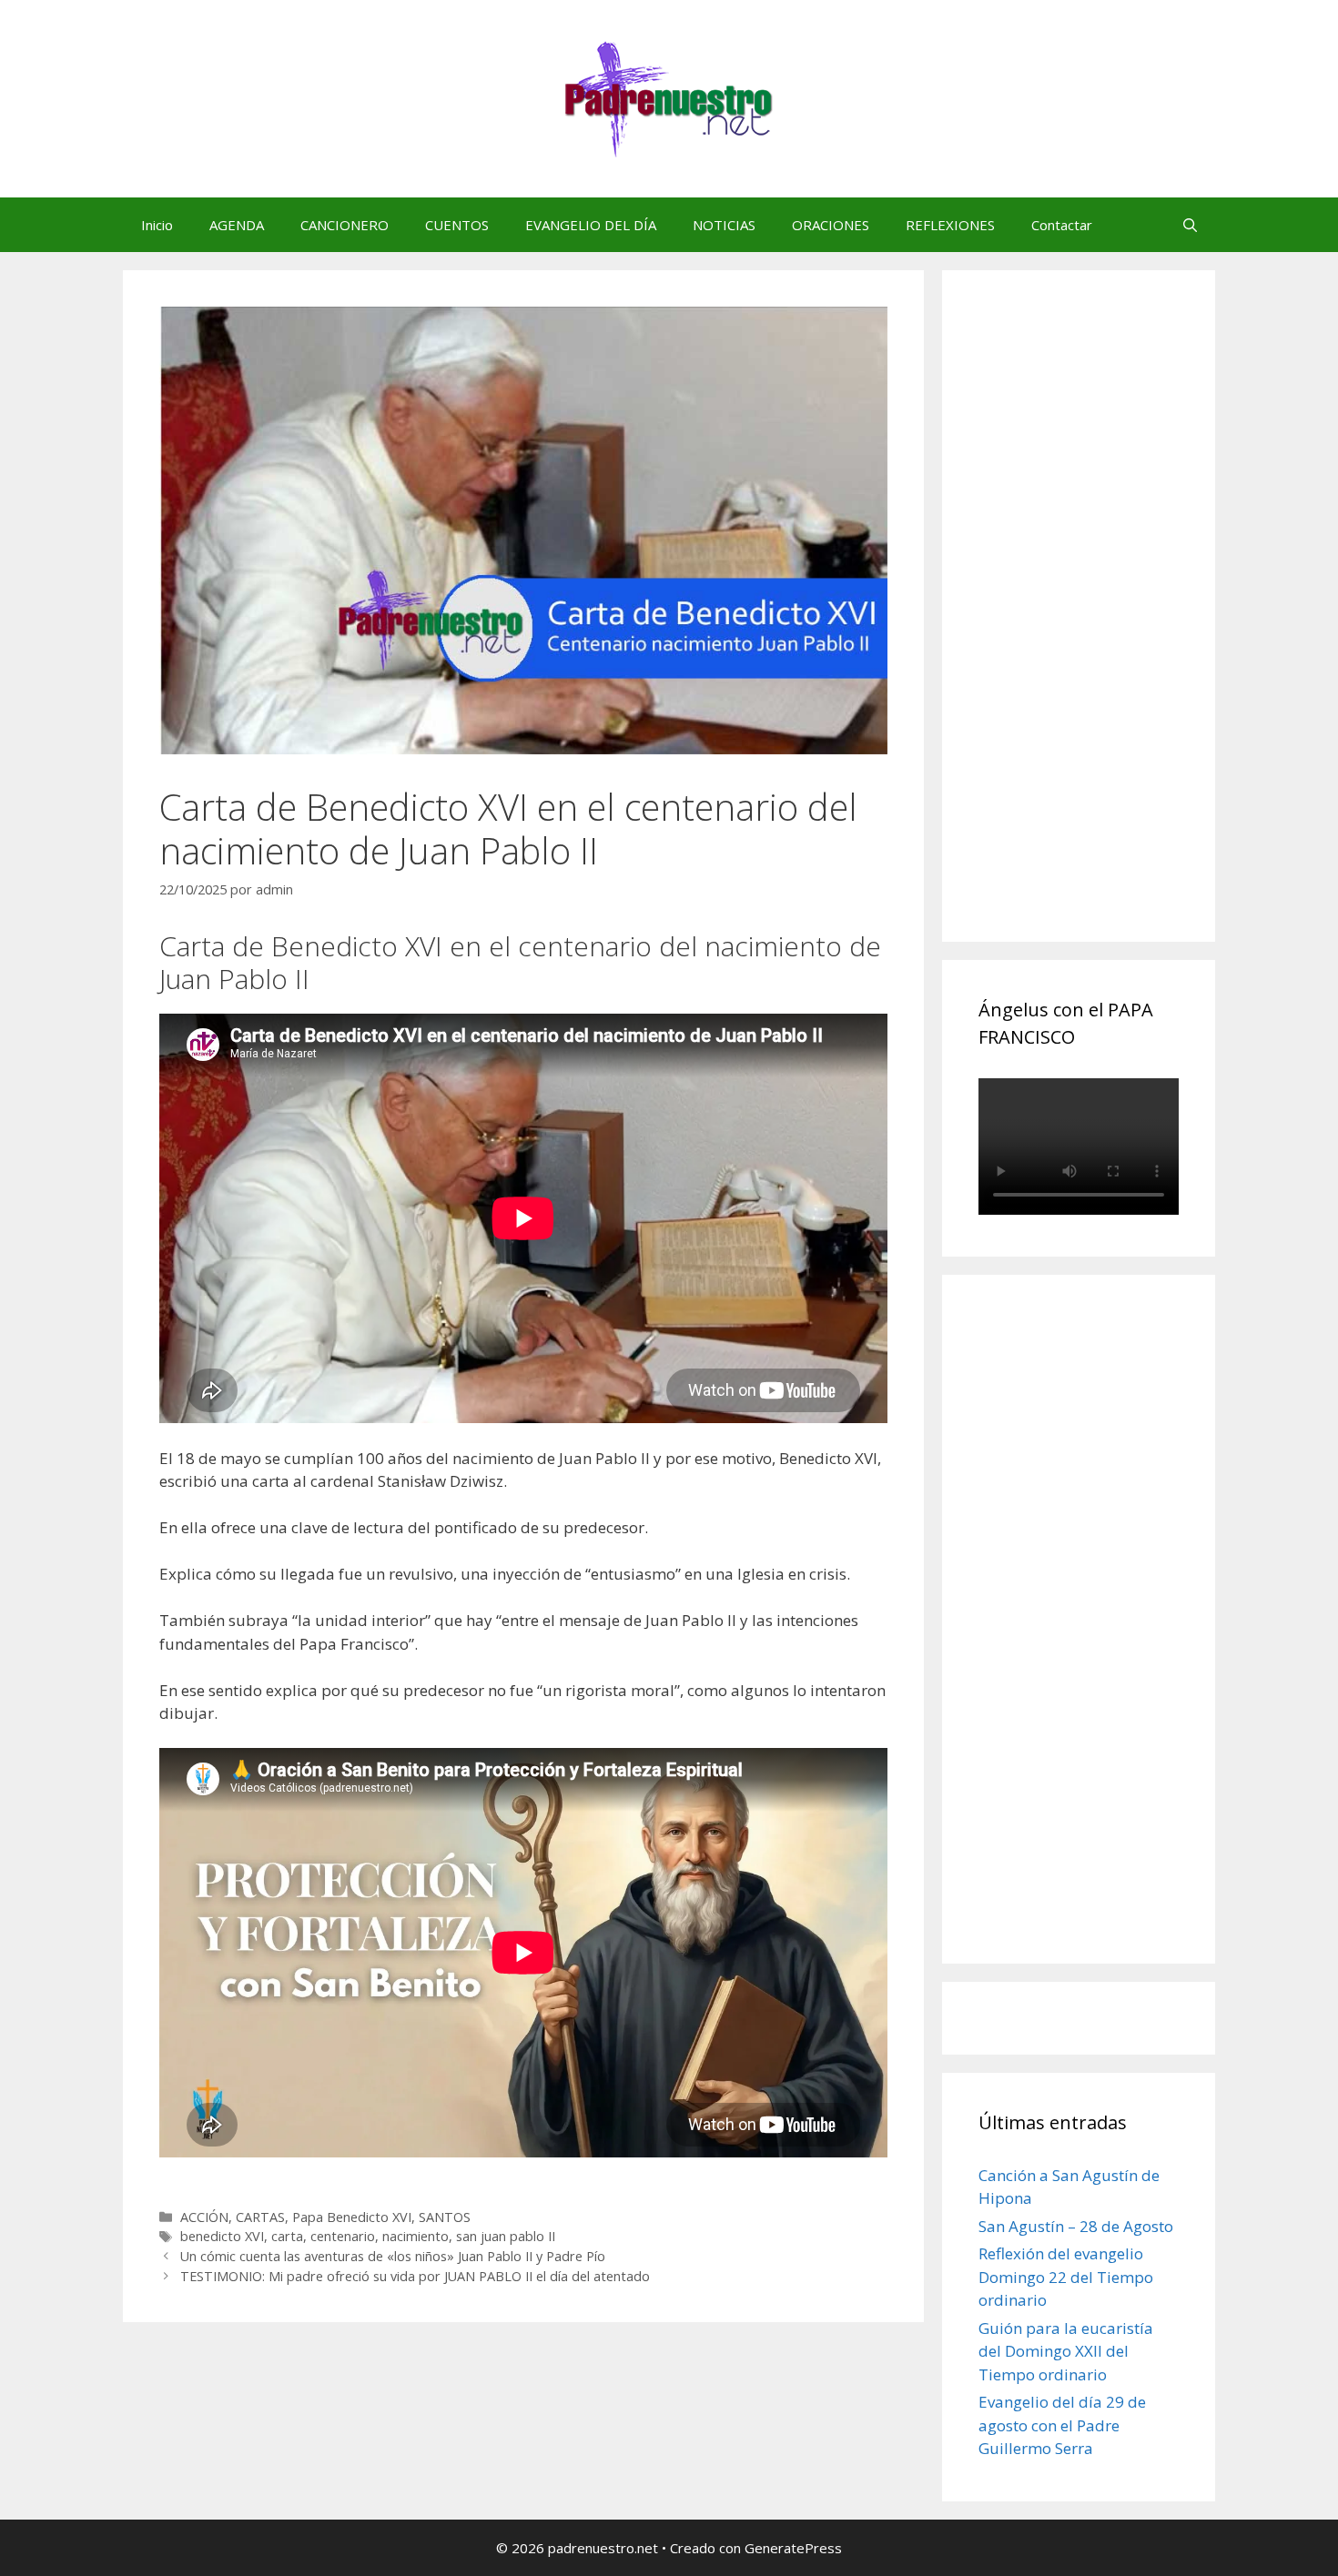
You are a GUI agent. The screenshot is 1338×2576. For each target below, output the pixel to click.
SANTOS (445, 2217)
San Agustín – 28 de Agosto (1076, 2226)
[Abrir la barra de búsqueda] (1190, 225)
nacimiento (416, 2236)
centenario (343, 2236)
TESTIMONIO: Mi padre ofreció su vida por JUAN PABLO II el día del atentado (415, 2276)
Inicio (157, 225)
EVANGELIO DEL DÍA (591, 225)
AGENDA (237, 225)
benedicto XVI (222, 2236)
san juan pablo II (506, 2236)
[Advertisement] (1115, 626)
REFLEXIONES (950, 225)
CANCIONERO (345, 225)
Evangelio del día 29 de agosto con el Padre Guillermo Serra (1062, 2425)
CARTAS (260, 2217)
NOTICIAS (724, 225)
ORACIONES (831, 225)
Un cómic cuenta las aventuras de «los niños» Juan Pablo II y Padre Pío (393, 2256)
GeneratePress (793, 2548)
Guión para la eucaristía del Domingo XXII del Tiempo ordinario (1066, 2351)
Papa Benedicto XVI (352, 2217)
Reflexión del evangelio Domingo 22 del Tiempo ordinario (1066, 2277)
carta (287, 2236)
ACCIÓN (204, 2217)
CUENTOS (457, 225)
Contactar (1062, 225)
